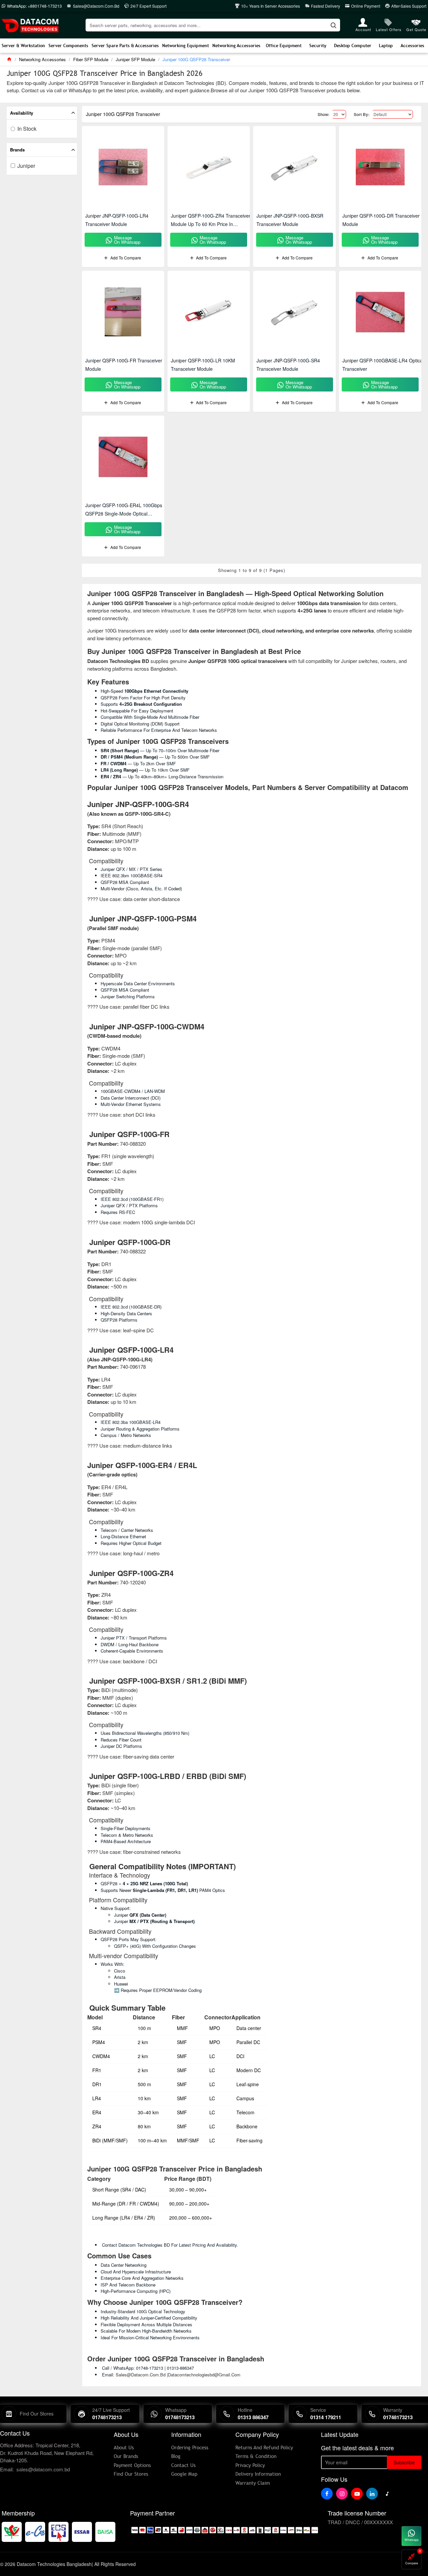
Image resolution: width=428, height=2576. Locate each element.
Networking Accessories (42, 59)
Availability (22, 113)
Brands (17, 150)
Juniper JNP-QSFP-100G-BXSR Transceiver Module (290, 220)
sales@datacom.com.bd (43, 2469)
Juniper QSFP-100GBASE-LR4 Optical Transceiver (383, 365)
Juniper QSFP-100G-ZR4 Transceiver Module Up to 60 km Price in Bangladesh (211, 220)
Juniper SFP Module (135, 59)
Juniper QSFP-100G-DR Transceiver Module (381, 220)
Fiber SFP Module (91, 59)
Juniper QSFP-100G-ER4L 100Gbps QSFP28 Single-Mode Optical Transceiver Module (124, 510)
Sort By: (362, 114)
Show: (324, 114)
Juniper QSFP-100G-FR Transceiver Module (124, 365)
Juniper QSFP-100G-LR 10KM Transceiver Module (203, 365)
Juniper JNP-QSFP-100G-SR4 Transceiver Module (288, 365)
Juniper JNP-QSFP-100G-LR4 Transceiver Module (117, 220)
